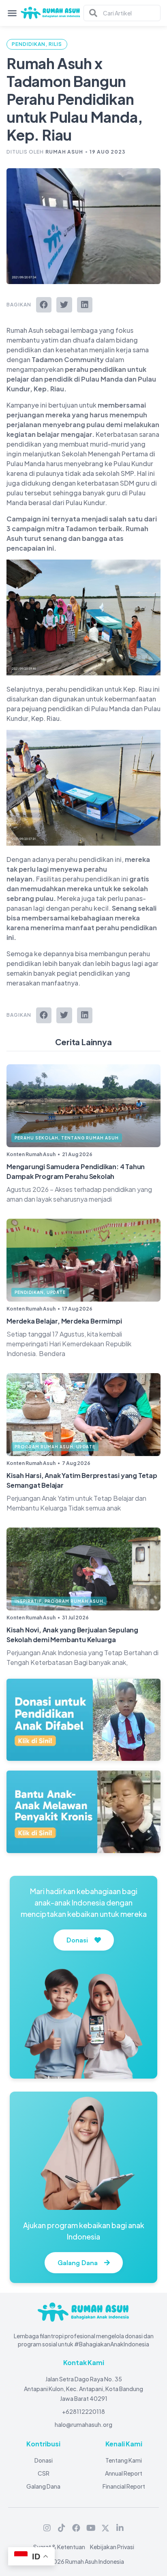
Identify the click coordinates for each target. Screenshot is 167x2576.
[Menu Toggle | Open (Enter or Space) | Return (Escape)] (12, 13)
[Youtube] (91, 2528)
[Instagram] (47, 2528)
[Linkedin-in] (120, 2528)
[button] (44, 305)
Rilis (55, 44)
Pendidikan (29, 44)
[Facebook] (76, 2528)
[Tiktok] (62, 2528)
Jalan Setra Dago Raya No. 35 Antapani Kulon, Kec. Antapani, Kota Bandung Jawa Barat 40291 (83, 2389)
